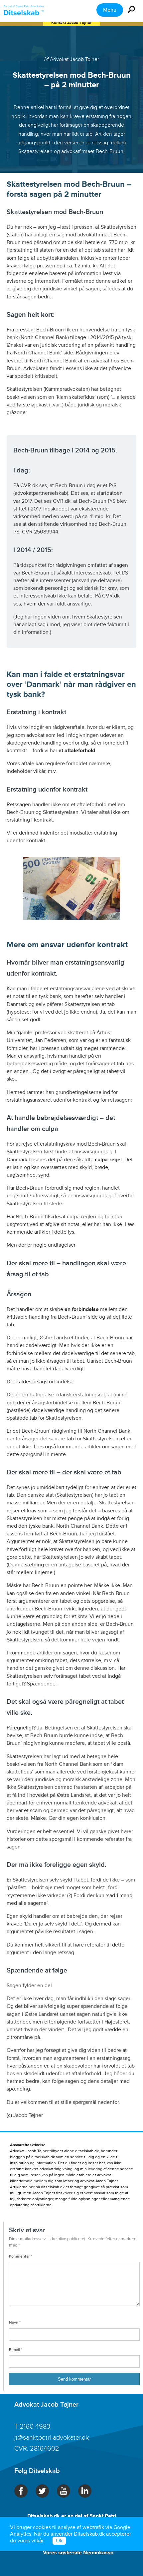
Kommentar (20, 2256)
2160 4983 (35, 2427)
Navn (15, 2322)
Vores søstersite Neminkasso (78, 2553)
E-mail (16, 2350)
